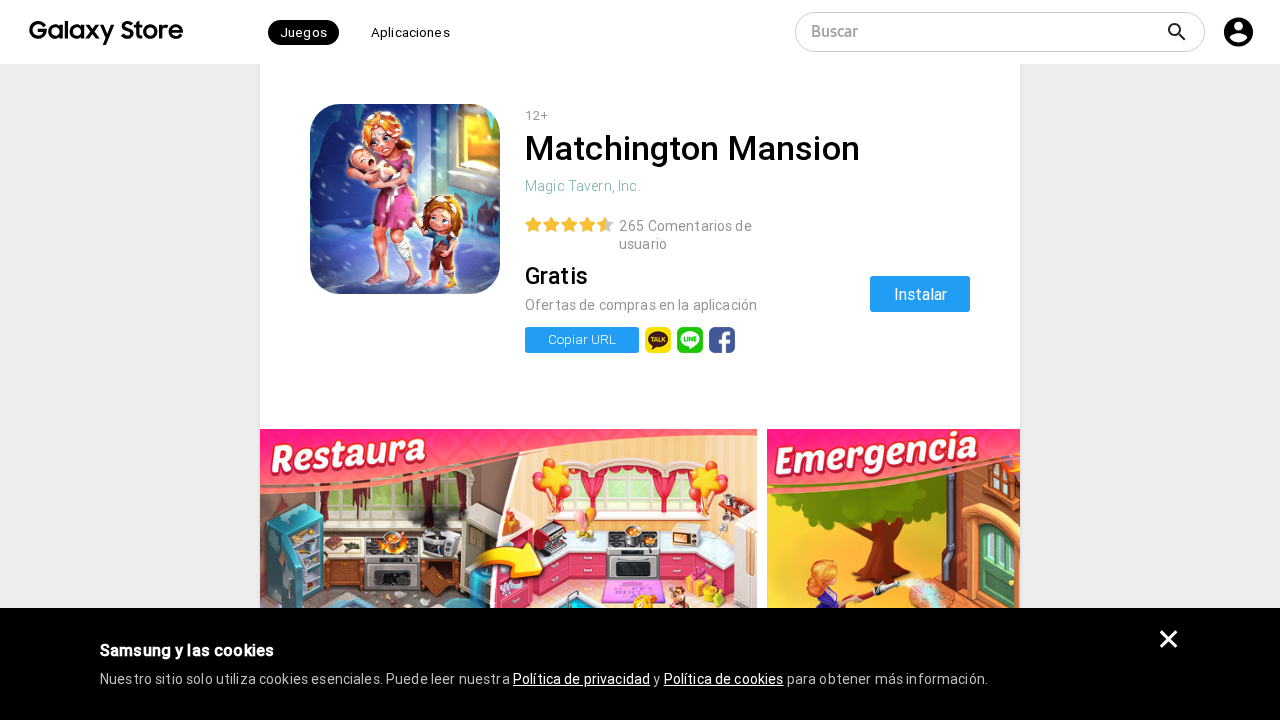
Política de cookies (724, 679)
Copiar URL (582, 339)
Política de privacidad (581, 679)
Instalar (920, 294)
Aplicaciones (410, 32)
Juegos (303, 32)
